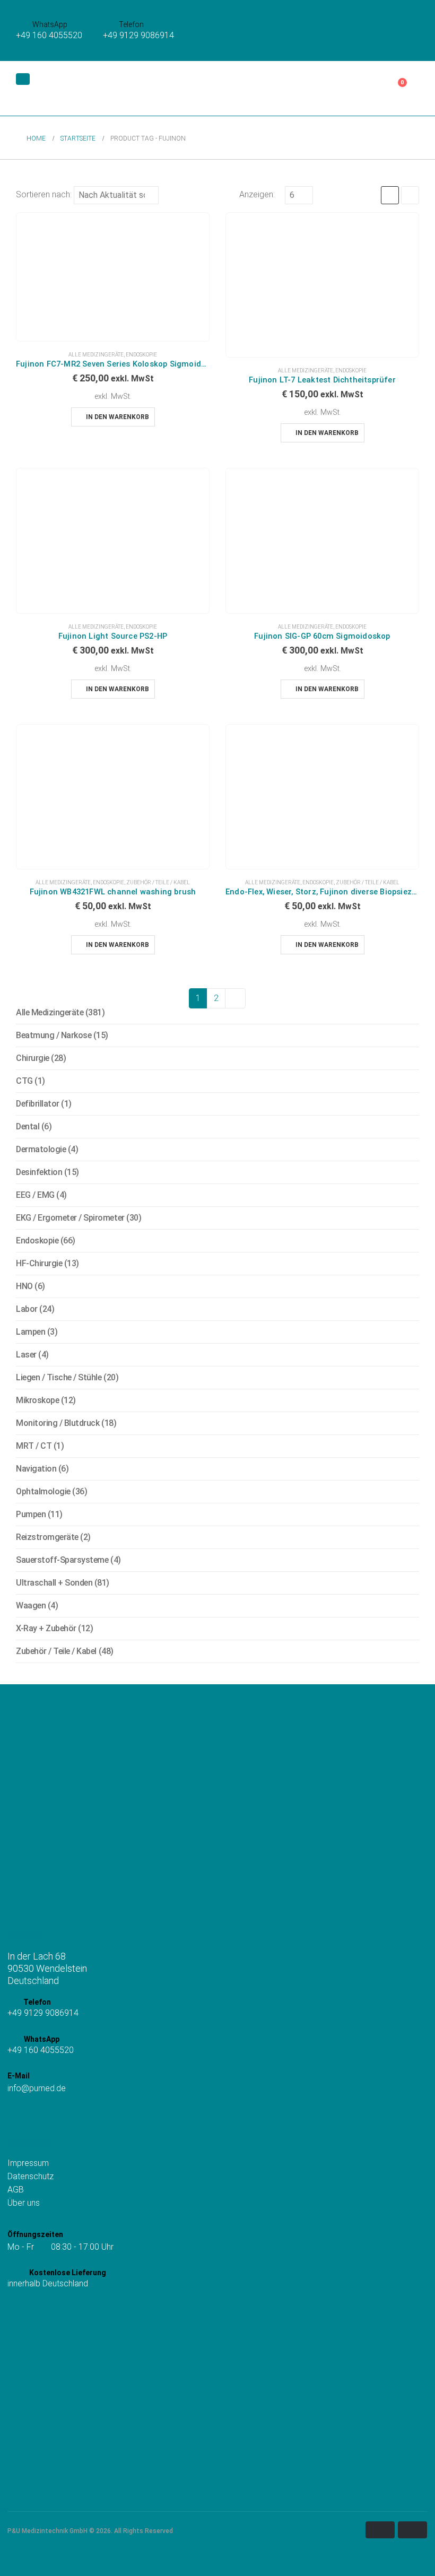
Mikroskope (37, 1400)
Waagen (31, 1605)
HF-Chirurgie (39, 1263)
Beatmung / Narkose (54, 1035)
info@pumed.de (37, 2088)
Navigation (36, 1469)
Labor (27, 1309)
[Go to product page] (113, 277)
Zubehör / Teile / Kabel (158, 882)
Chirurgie (33, 1058)
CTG (24, 1081)
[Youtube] (45, 2115)
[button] (225, 89)
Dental (28, 1126)
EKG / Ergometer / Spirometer (70, 1218)
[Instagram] (14, 2115)
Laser (26, 1355)
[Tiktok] (29, 2115)
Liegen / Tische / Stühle (59, 1377)
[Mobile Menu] (23, 79)
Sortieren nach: (44, 194)
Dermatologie (41, 1149)
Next (236, 998)
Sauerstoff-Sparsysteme (62, 1560)
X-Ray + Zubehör (46, 1628)
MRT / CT (34, 1446)
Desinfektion (39, 1172)
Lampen (31, 1332)
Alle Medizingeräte (96, 355)
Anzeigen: (257, 194)
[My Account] (365, 89)
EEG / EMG (35, 1195)
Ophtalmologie (43, 1491)
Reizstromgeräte (47, 1537)
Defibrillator (38, 1104)
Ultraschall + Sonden (54, 1583)
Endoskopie (141, 355)
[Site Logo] (71, 88)
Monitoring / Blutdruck (58, 1423)
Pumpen (31, 1514)
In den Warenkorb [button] (118, 417)
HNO (24, 1286)
